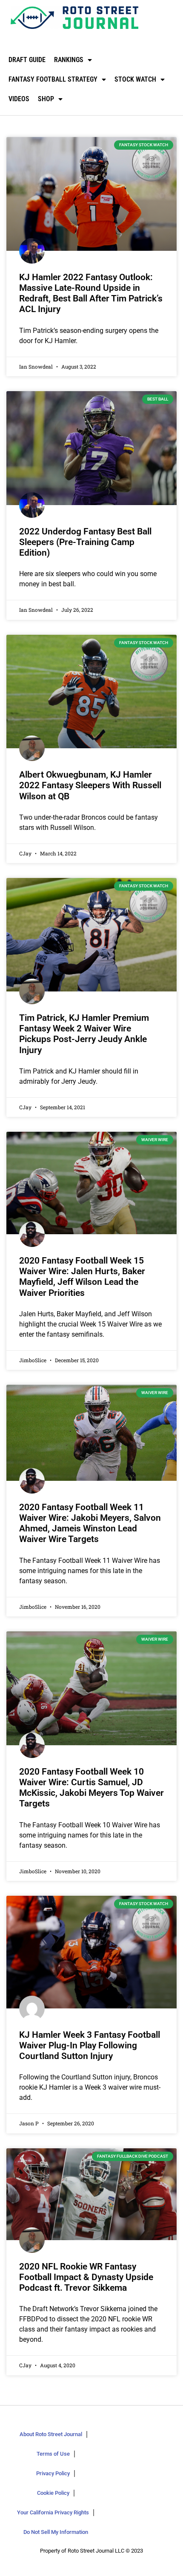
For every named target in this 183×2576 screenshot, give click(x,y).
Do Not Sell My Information (56, 2532)
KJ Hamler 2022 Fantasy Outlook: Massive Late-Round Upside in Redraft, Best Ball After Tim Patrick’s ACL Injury (91, 293)
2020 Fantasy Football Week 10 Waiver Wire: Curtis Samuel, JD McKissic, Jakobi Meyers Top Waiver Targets (91, 1788)
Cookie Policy (53, 2493)
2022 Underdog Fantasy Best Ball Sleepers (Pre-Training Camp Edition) (85, 542)
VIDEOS (19, 99)
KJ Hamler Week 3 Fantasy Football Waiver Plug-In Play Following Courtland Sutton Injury (90, 2045)
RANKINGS (69, 60)
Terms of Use (53, 2454)
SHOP (46, 99)
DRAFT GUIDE (27, 60)
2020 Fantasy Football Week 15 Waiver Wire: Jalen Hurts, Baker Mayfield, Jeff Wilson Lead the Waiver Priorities (82, 1277)
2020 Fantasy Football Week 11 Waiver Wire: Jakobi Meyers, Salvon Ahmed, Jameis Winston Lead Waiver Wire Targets (90, 1523)
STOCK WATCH (135, 79)
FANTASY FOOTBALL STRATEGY (53, 79)
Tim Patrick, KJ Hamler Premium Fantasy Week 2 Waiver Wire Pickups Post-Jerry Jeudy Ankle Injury (84, 1034)
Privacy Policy (53, 2473)
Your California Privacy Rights (53, 2512)
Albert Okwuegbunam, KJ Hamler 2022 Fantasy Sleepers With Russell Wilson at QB (90, 785)
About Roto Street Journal (51, 2434)
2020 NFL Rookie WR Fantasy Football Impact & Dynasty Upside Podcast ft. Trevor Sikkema (86, 2277)
